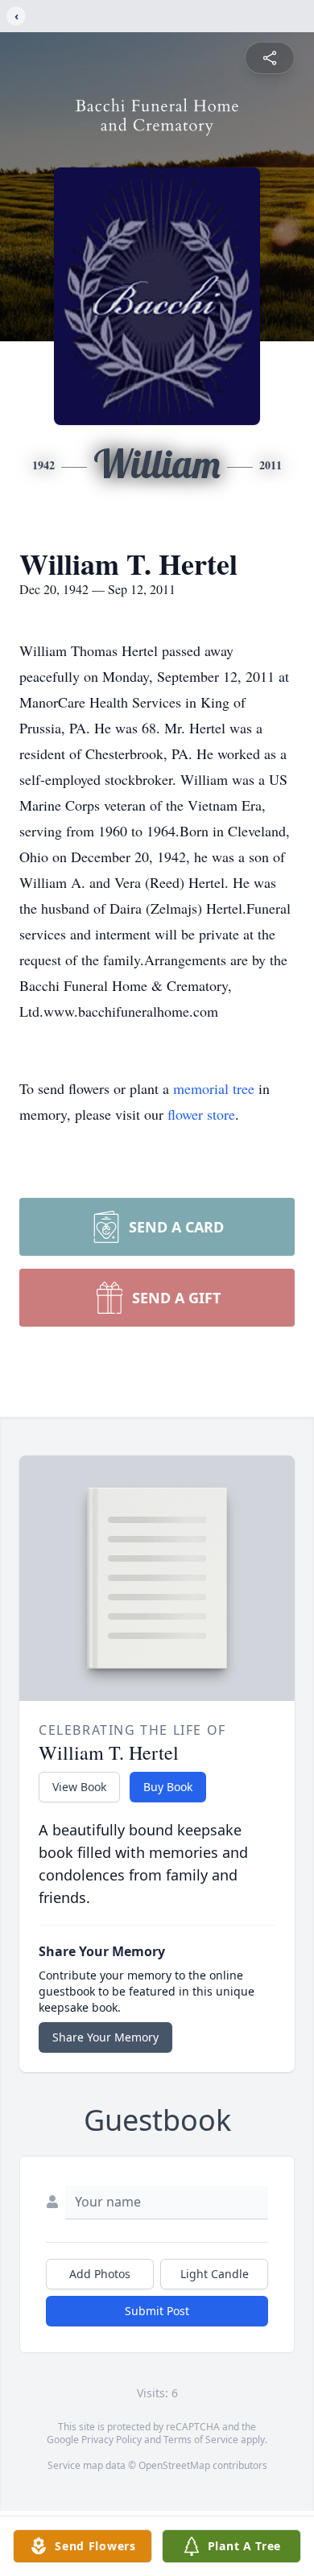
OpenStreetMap (174, 2465)
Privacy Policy (112, 2440)
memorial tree (214, 1088)
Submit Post (157, 2311)
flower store (201, 1114)
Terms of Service (201, 2440)
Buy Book (168, 1787)
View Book (79, 1787)
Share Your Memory (105, 2037)
